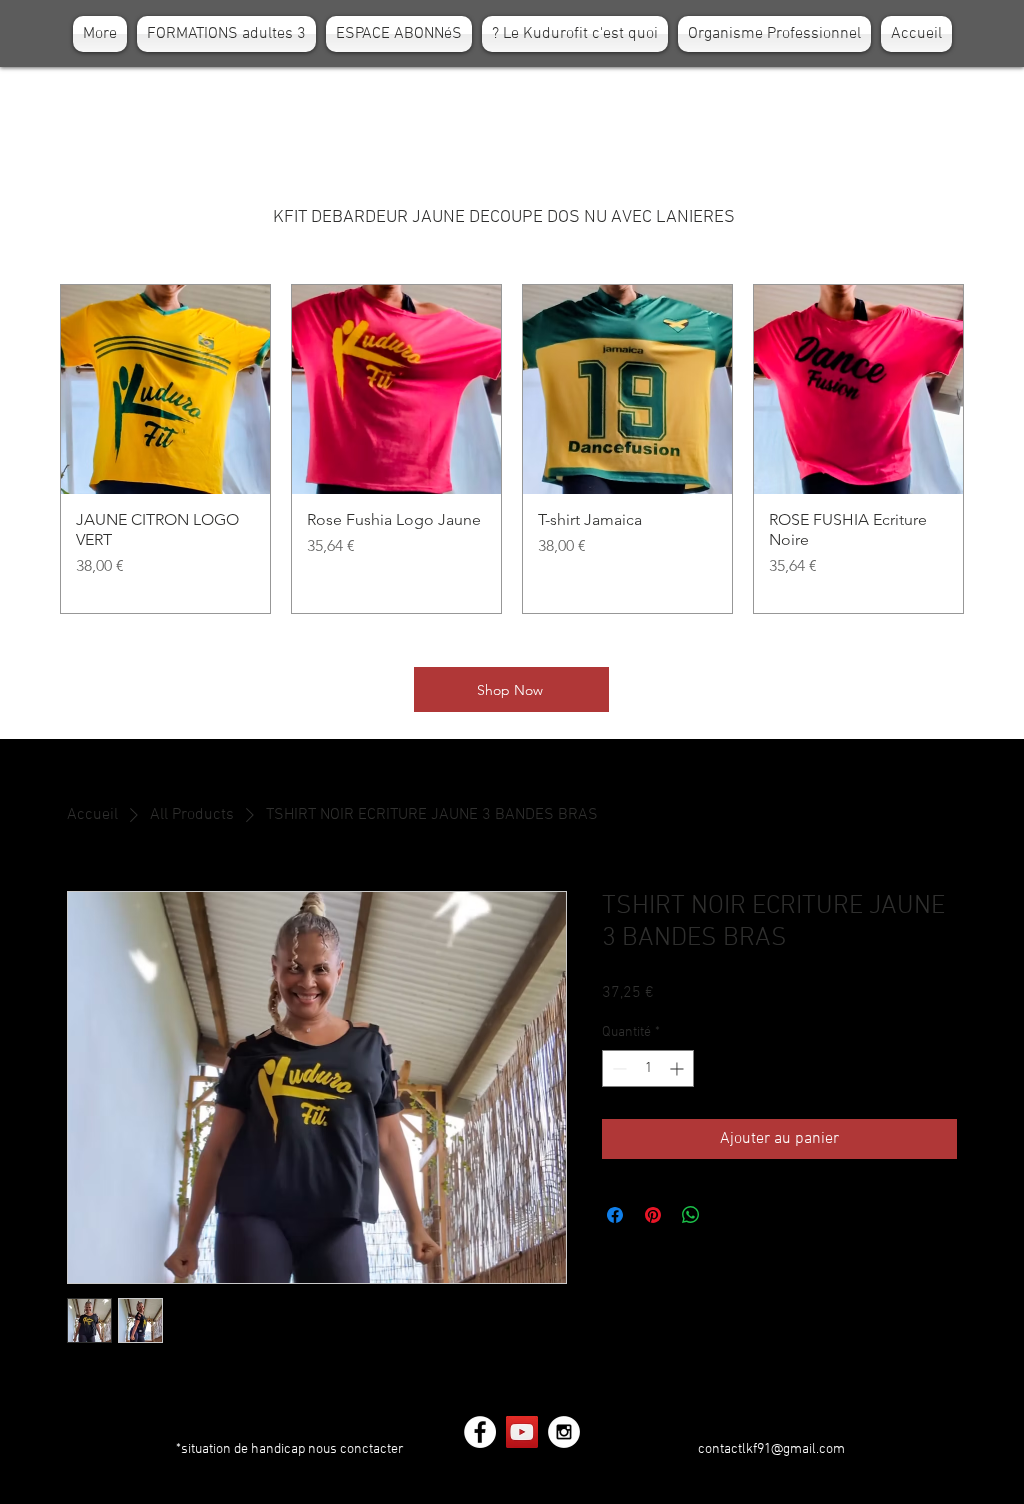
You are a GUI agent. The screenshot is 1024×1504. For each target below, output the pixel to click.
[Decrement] (617, 1068)
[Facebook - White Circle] (480, 1432)
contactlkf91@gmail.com (771, 1449)
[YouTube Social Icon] (522, 1432)
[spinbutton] (648, 1068)
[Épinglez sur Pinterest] (653, 1215)
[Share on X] (729, 1215)
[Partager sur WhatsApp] (691, 1215)
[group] (512, 449)
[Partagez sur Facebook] (615, 1215)
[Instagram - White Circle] (564, 1432)
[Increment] (678, 1068)
